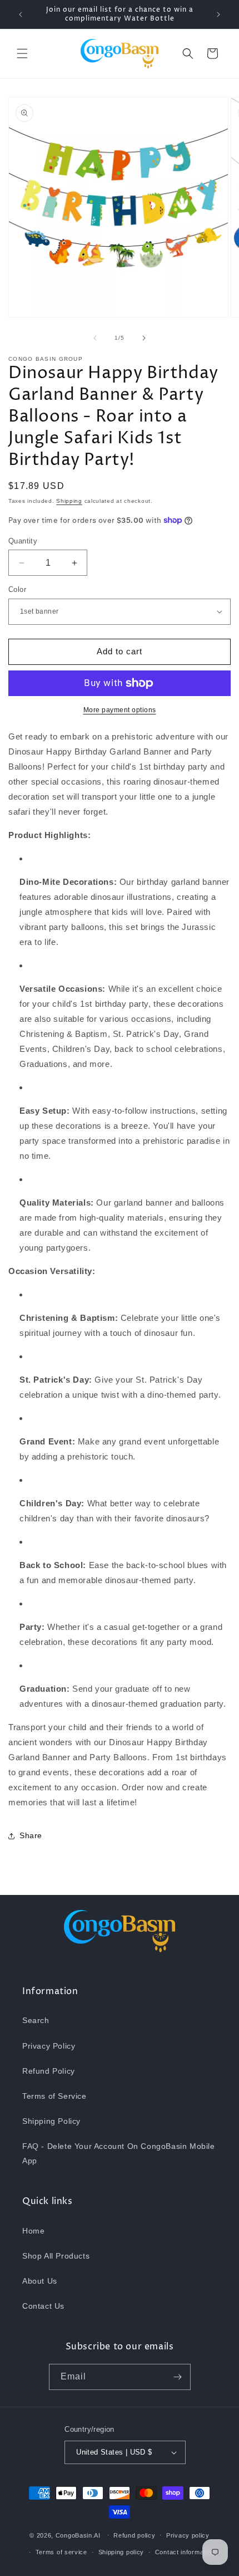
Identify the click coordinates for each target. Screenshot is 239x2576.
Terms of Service (54, 2096)
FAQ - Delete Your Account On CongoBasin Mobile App (119, 2153)
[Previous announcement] (21, 14)
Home (33, 2231)
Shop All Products (56, 2256)
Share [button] (31, 1835)
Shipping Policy (51, 2121)
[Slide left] (95, 338)
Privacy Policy (49, 2046)
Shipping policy (121, 2552)
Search (36, 2020)
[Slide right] (144, 338)
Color (17, 589)
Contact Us (43, 2306)
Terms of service (61, 2552)
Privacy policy (188, 2535)
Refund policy (134, 2535)
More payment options (120, 710)
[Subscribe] (178, 2377)
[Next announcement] (218, 14)
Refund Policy (49, 2071)
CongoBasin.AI (78, 2535)
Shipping (69, 501)
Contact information (185, 2552)
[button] (22, 53)
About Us (40, 2281)
